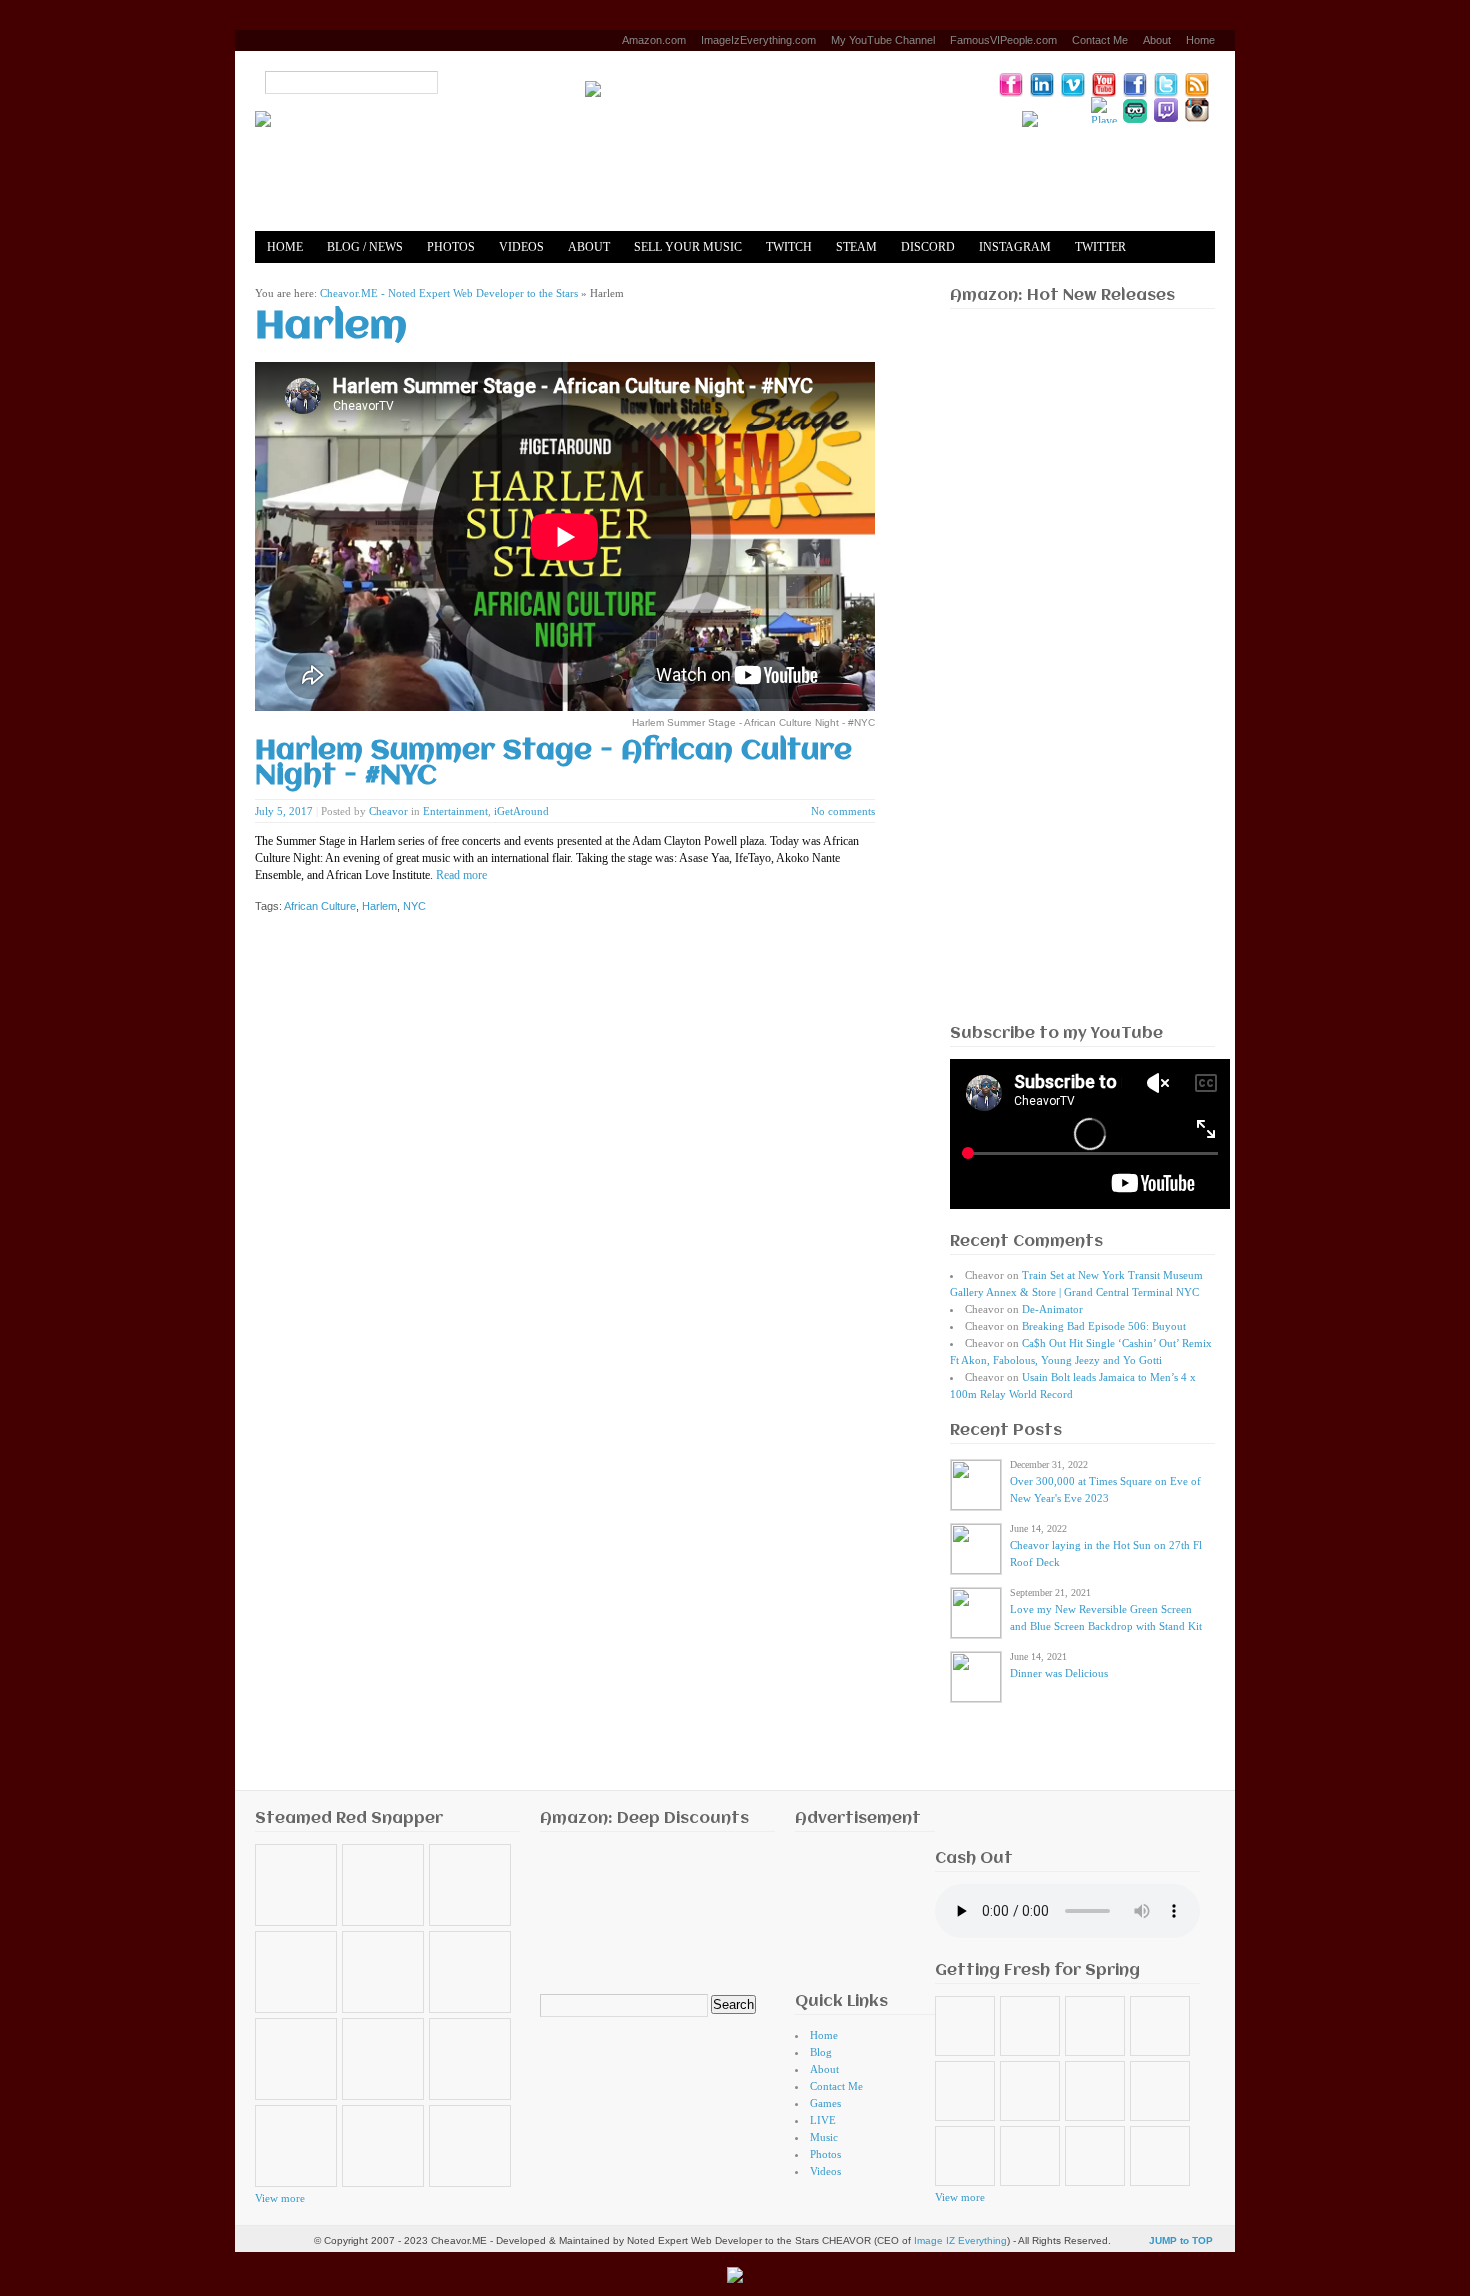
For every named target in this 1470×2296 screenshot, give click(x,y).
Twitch (789, 247)
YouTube (296, 279)
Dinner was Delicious (1059, 1673)
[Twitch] (1166, 110)
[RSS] (1197, 84)
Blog (821, 2052)
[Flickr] (1011, 84)
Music (824, 2137)
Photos (451, 247)
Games (825, 2103)
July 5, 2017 (284, 811)
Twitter (1100, 247)
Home (1200, 40)
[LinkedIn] (1042, 84)
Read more (461, 875)
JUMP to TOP (1181, 2240)
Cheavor (388, 811)
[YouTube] (1104, 84)
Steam (856, 247)
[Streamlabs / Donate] (1135, 110)
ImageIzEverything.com (758, 40)
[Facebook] (1135, 84)
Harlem (379, 906)
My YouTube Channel (883, 40)
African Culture (320, 906)
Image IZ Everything (960, 2240)
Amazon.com (654, 40)
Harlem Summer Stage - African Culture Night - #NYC (553, 764)
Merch (370, 279)
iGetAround (521, 811)
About (1157, 40)
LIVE (823, 2120)
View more (280, 2198)
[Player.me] (1104, 110)
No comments (843, 811)
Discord (928, 247)
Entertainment (455, 811)
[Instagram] (1197, 110)
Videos (521, 247)
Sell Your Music (688, 247)
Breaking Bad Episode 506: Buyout (1104, 1326)
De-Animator (1052, 1309)
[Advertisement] (1082, 706)
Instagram (1015, 247)
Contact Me (1100, 40)
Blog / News (365, 247)
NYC (414, 906)
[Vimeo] (1073, 84)
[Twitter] (1166, 84)
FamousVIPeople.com (1003, 40)
